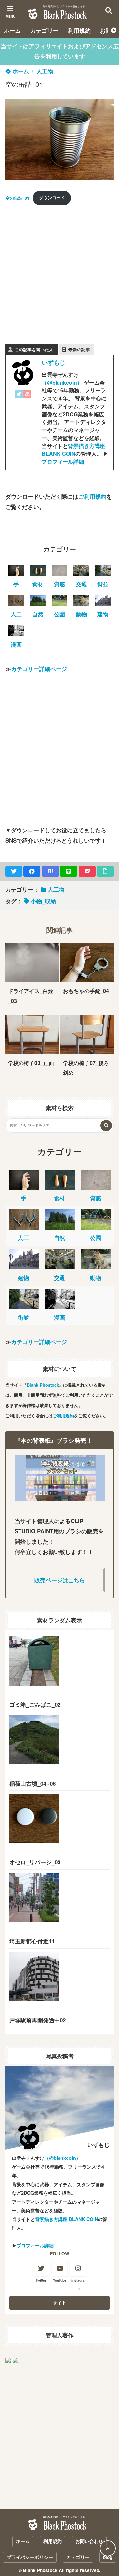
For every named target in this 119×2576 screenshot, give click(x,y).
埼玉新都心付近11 (32, 1941)
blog (108, 2557)
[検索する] (106, 1126)
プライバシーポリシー (30, 2557)
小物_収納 (43, 901)
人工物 (45, 71)
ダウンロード (52, 198)
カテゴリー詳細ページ (39, 669)
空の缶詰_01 (17, 198)
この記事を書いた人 (34, 349)
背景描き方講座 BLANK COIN (73, 450)
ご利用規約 (92, 496)
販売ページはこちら (60, 1580)
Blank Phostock (43, 1385)
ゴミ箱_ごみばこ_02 (35, 1704)
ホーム (12, 30)
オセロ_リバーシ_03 (35, 1862)
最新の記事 (79, 349)
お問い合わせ (89, 2541)
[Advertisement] (59, 271)
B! (50, 871)
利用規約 (79, 30)
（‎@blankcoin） (62, 382)
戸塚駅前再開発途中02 (38, 2020)
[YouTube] (27, 395)
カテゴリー (44, 30)
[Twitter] (19, 395)
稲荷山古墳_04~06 (32, 1783)
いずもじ (54, 362)
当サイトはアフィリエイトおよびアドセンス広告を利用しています (60, 51)
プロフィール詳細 (63, 462)
